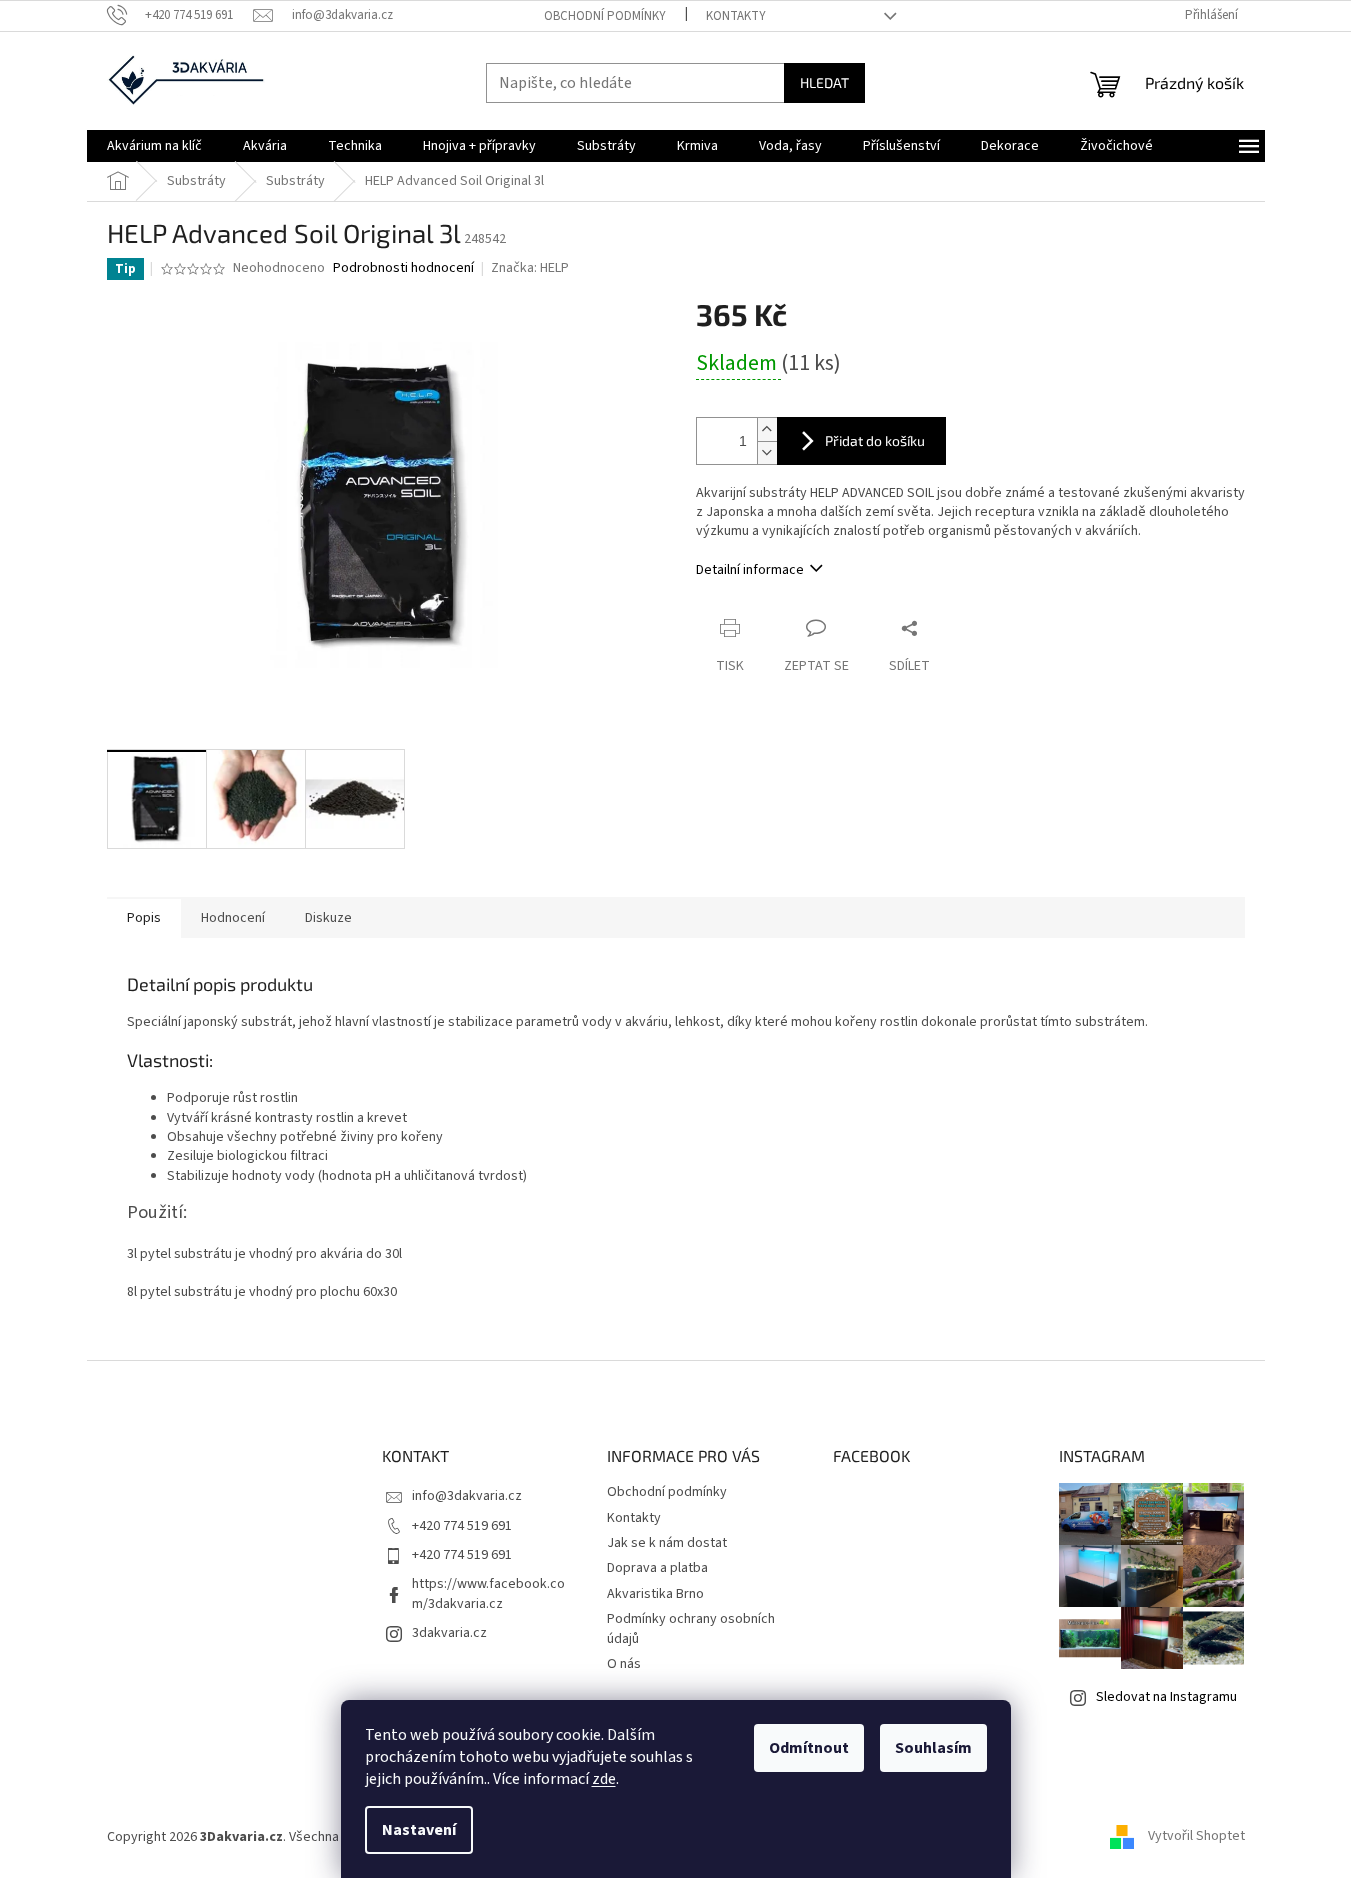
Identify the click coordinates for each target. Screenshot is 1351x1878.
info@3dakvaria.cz (467, 1496)
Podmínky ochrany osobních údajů (691, 1628)
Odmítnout (809, 1748)
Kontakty (736, 16)
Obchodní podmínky (605, 16)
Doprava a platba (657, 1568)
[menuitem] (154, 146)
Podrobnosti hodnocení (403, 268)
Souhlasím (933, 1748)
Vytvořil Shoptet (1196, 1837)
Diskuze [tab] (328, 918)
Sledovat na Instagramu (1166, 1697)
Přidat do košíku (875, 440)
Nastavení (419, 1830)
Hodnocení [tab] (233, 918)
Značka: (530, 268)
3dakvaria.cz (449, 1633)
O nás (624, 1664)
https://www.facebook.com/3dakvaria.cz (488, 1593)
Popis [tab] (144, 918)
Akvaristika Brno (655, 1594)
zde (604, 1779)
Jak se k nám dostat (667, 1543)
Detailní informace (750, 570)
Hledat (824, 82)
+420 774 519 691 (462, 1526)
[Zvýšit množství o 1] (767, 429)
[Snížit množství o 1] (767, 452)
